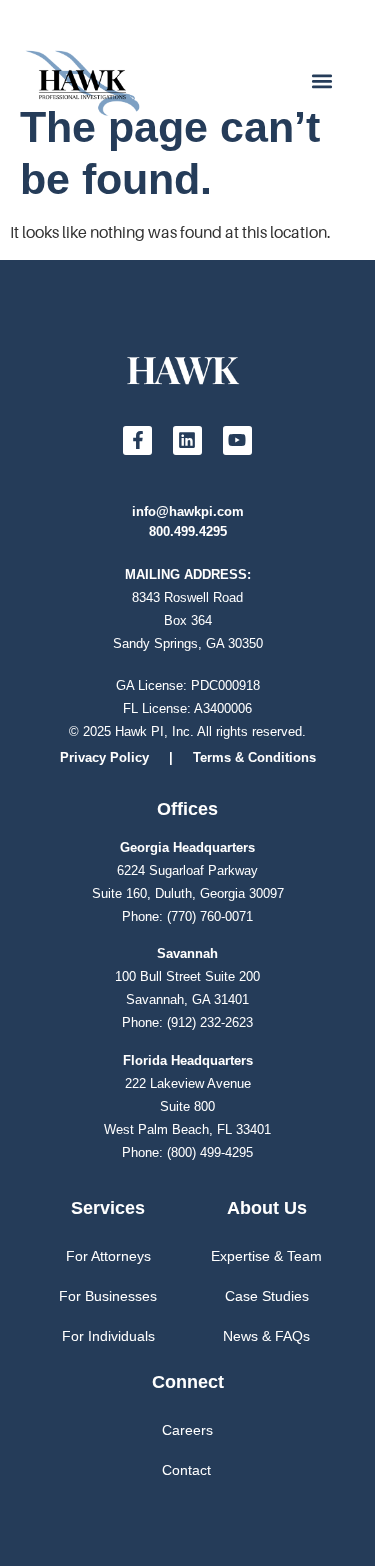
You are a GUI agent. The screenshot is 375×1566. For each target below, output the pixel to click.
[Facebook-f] (137, 440)
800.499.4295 (188, 531)
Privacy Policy (104, 757)
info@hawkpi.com (188, 511)
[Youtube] (237, 440)
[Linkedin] (187, 440)
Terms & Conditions (254, 757)
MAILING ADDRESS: (188, 574)
